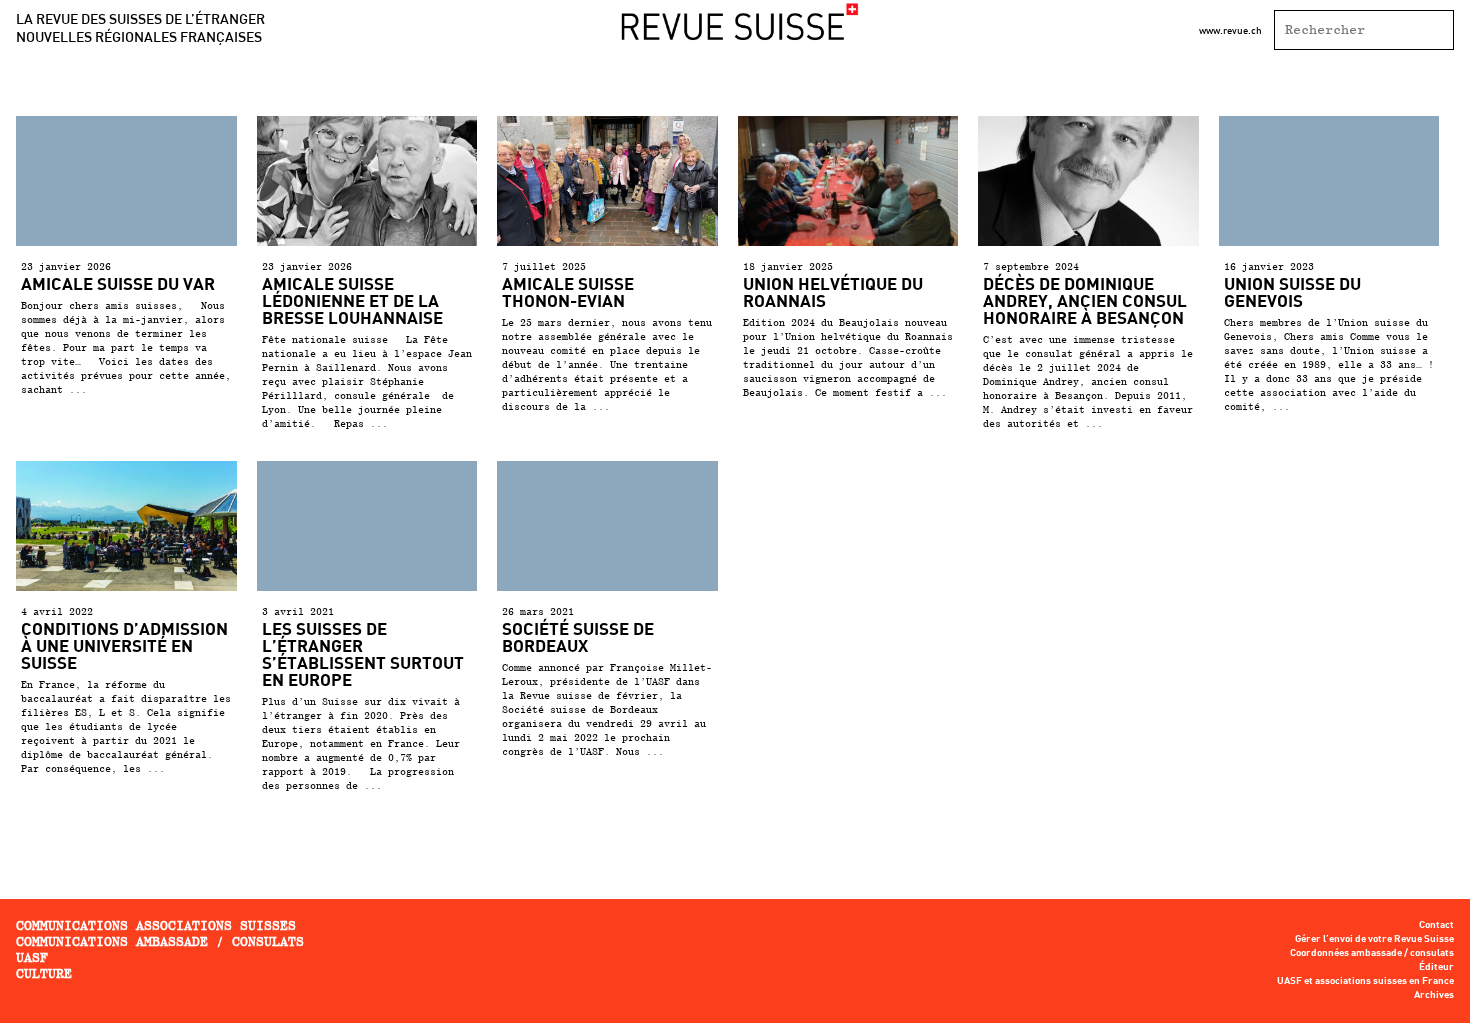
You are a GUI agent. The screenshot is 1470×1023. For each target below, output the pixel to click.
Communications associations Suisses (156, 925)
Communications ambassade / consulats (160, 941)
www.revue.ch (1230, 30)
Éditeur (1436, 967)
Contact (1436, 925)
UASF (32, 957)
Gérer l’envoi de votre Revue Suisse (1374, 939)
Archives (1434, 995)
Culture (44, 973)
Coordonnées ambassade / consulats (1372, 953)
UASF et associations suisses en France (1365, 981)
